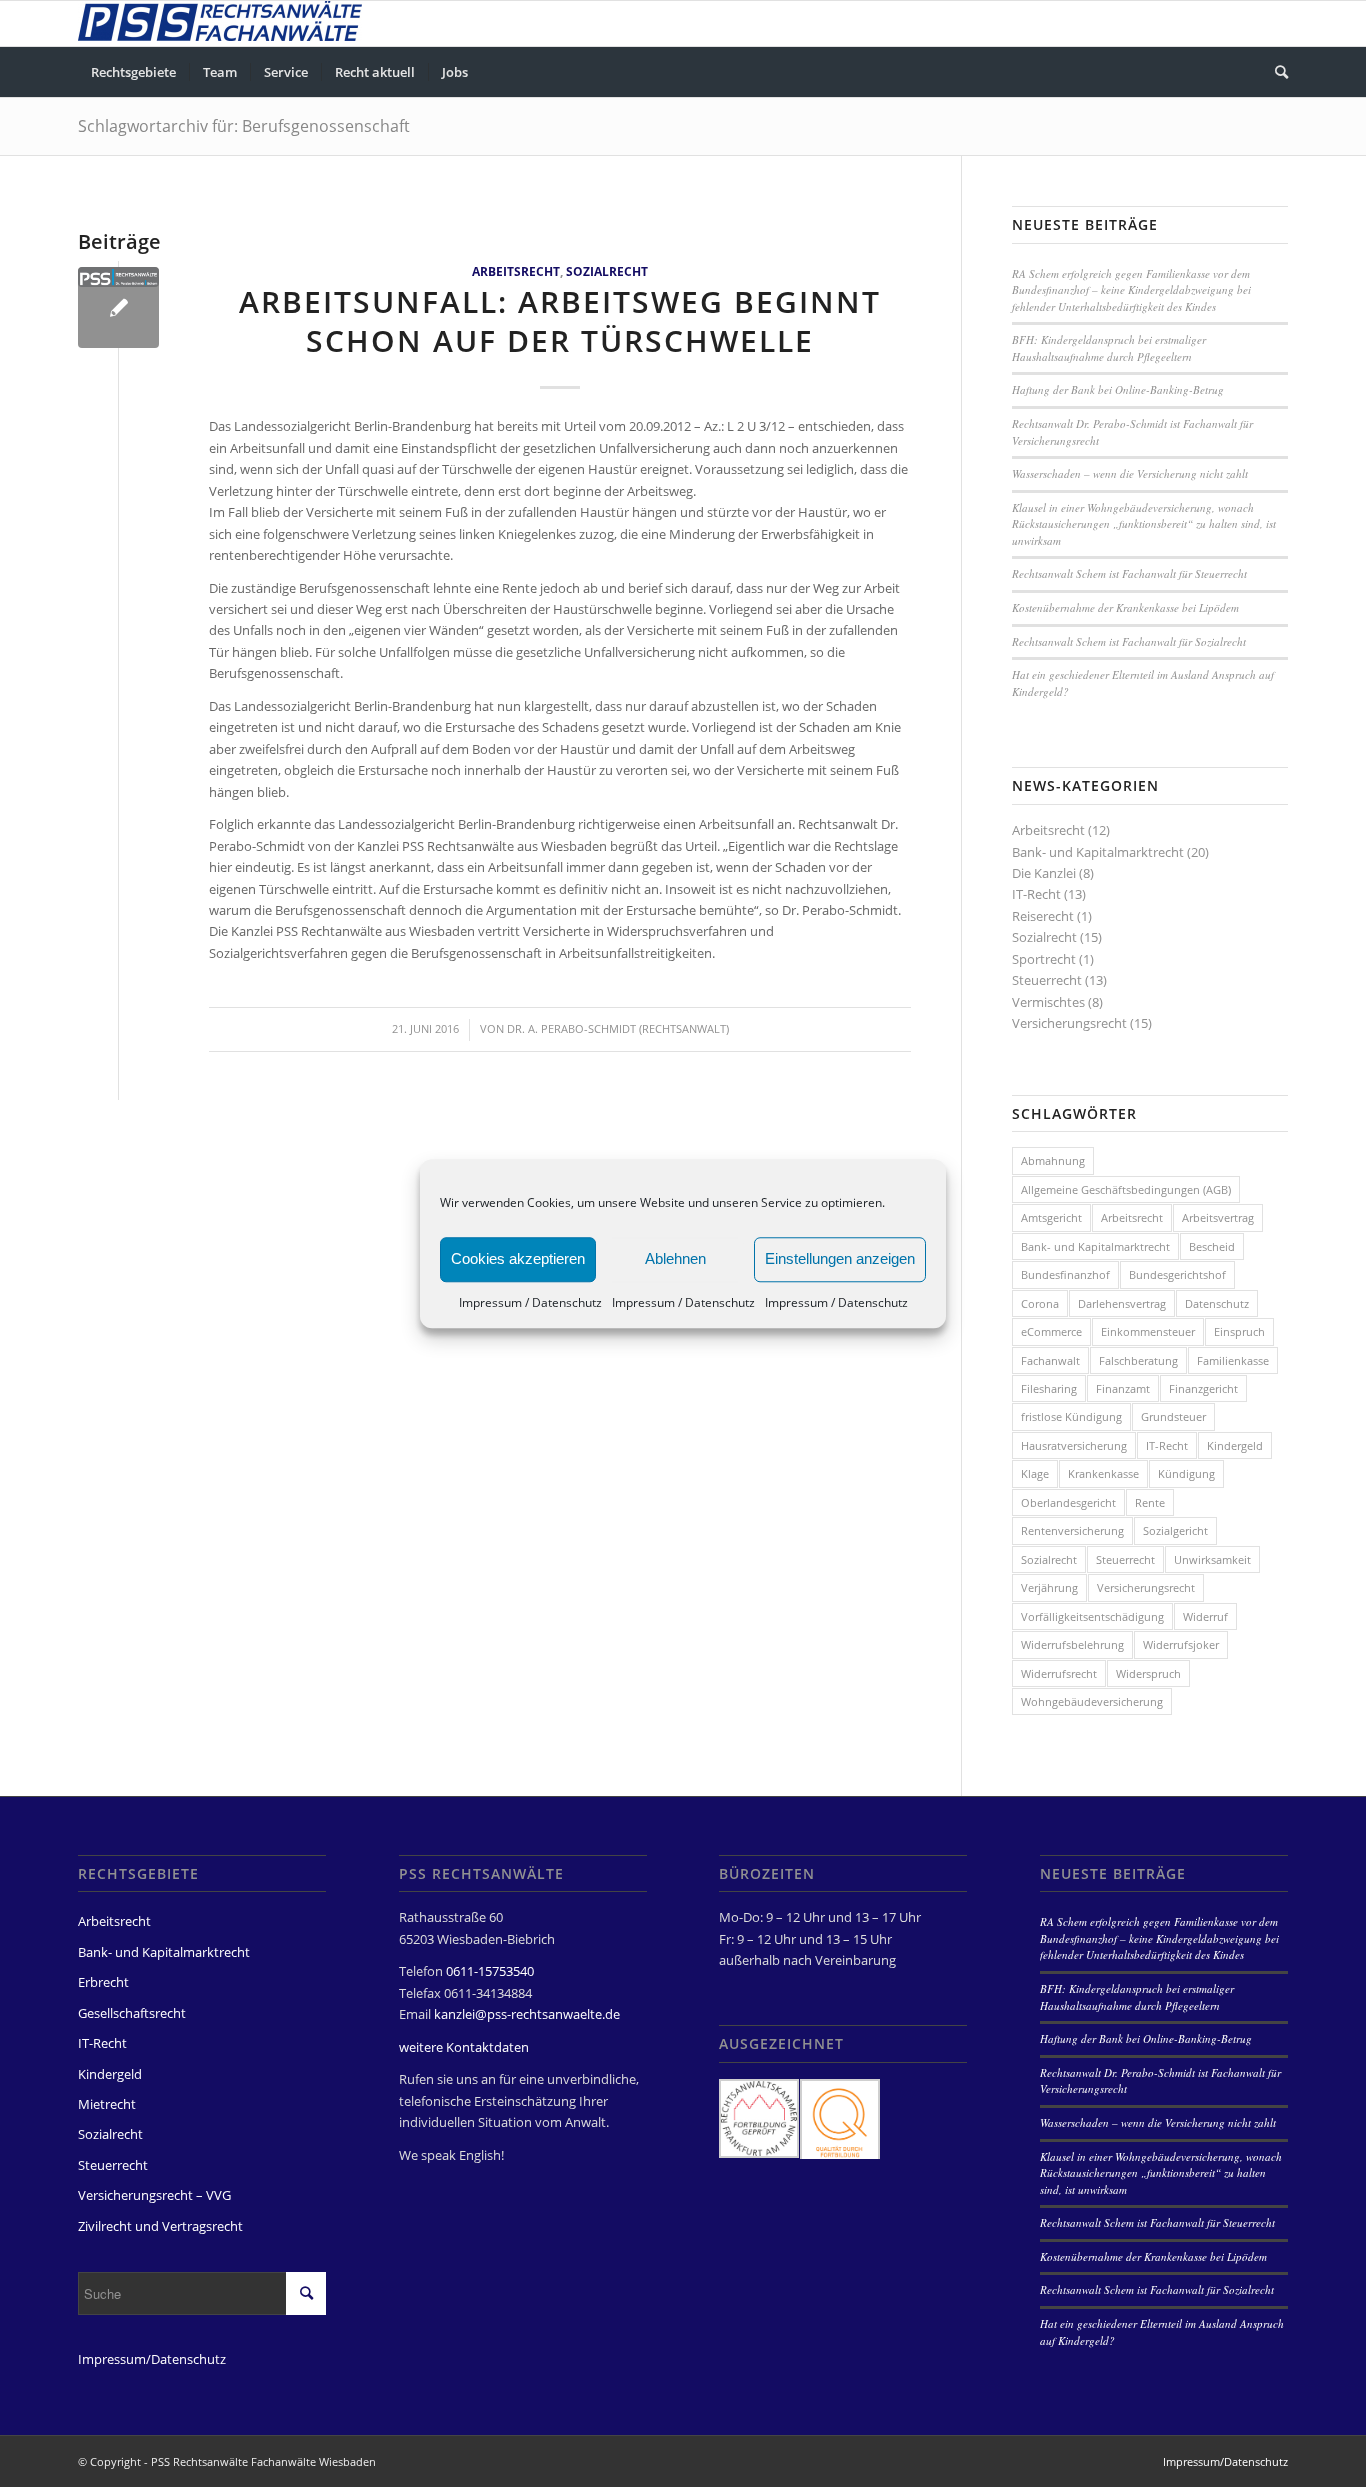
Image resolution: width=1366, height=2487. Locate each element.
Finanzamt (1123, 1388)
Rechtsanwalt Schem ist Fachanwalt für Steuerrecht (1129, 573)
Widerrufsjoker (1181, 1644)
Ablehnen (675, 1258)
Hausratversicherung (1074, 1445)
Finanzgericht (1203, 1388)
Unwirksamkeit (1212, 1559)
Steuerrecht (1047, 980)
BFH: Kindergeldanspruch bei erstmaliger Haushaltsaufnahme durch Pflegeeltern (1109, 348)
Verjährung (1049, 1587)
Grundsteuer (1173, 1416)
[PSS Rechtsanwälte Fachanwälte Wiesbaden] (220, 23)
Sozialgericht (1175, 1530)
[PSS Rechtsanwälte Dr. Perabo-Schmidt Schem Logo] (118, 307)
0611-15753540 (490, 1971)
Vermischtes (1048, 1002)
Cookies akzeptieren (518, 1258)
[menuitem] (133, 72)
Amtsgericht (1051, 1217)
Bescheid (1212, 1246)
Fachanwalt (1050, 1360)
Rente (1150, 1502)
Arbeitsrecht (516, 271)
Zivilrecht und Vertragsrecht (160, 2226)
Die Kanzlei (1044, 873)
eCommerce (1051, 1331)
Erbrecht (103, 1982)
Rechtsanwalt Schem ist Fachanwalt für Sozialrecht (1129, 641)
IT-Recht (1036, 894)
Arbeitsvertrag (1218, 1217)
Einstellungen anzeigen (840, 1258)
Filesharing (1049, 1388)
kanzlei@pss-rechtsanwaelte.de (527, 2014)
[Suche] (1275, 72)
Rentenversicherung (1072, 1530)
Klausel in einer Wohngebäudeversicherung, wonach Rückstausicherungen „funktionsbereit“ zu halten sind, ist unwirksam (1144, 524)
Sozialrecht (607, 271)
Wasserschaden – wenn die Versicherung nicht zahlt (1130, 473)
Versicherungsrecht (1069, 1023)
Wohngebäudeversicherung (1092, 1701)
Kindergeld (1235, 1445)
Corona (1040, 1303)
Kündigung (1186, 1473)
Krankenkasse (1103, 1473)
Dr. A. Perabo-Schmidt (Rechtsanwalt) (618, 1029)
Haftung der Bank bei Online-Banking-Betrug (1118, 389)
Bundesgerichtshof (1177, 1274)
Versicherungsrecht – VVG (154, 2195)
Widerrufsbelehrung (1072, 1644)
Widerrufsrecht (1059, 1673)
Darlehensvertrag (1122, 1303)
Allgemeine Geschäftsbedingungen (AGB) (1126, 1189)
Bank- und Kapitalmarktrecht (1098, 852)
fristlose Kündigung (1071, 1416)
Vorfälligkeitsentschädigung (1092, 1616)
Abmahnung (1053, 1160)
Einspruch (1239, 1331)
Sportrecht (1044, 959)
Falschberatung (1138, 1360)
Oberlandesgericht (1068, 1502)
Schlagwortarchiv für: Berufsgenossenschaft (244, 126)
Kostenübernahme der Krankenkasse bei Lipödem (1125, 607)
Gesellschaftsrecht (132, 2013)
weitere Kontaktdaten (464, 2047)
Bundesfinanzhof (1065, 1274)
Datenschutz (1217, 1303)
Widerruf (1205, 1616)
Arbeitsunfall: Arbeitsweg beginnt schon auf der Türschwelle (560, 321)
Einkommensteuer (1148, 1331)
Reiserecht (1043, 916)
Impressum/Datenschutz (152, 2359)
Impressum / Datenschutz (530, 1302)
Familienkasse (1233, 1360)
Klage (1035, 1473)
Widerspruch (1148, 1673)
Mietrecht (107, 2104)
